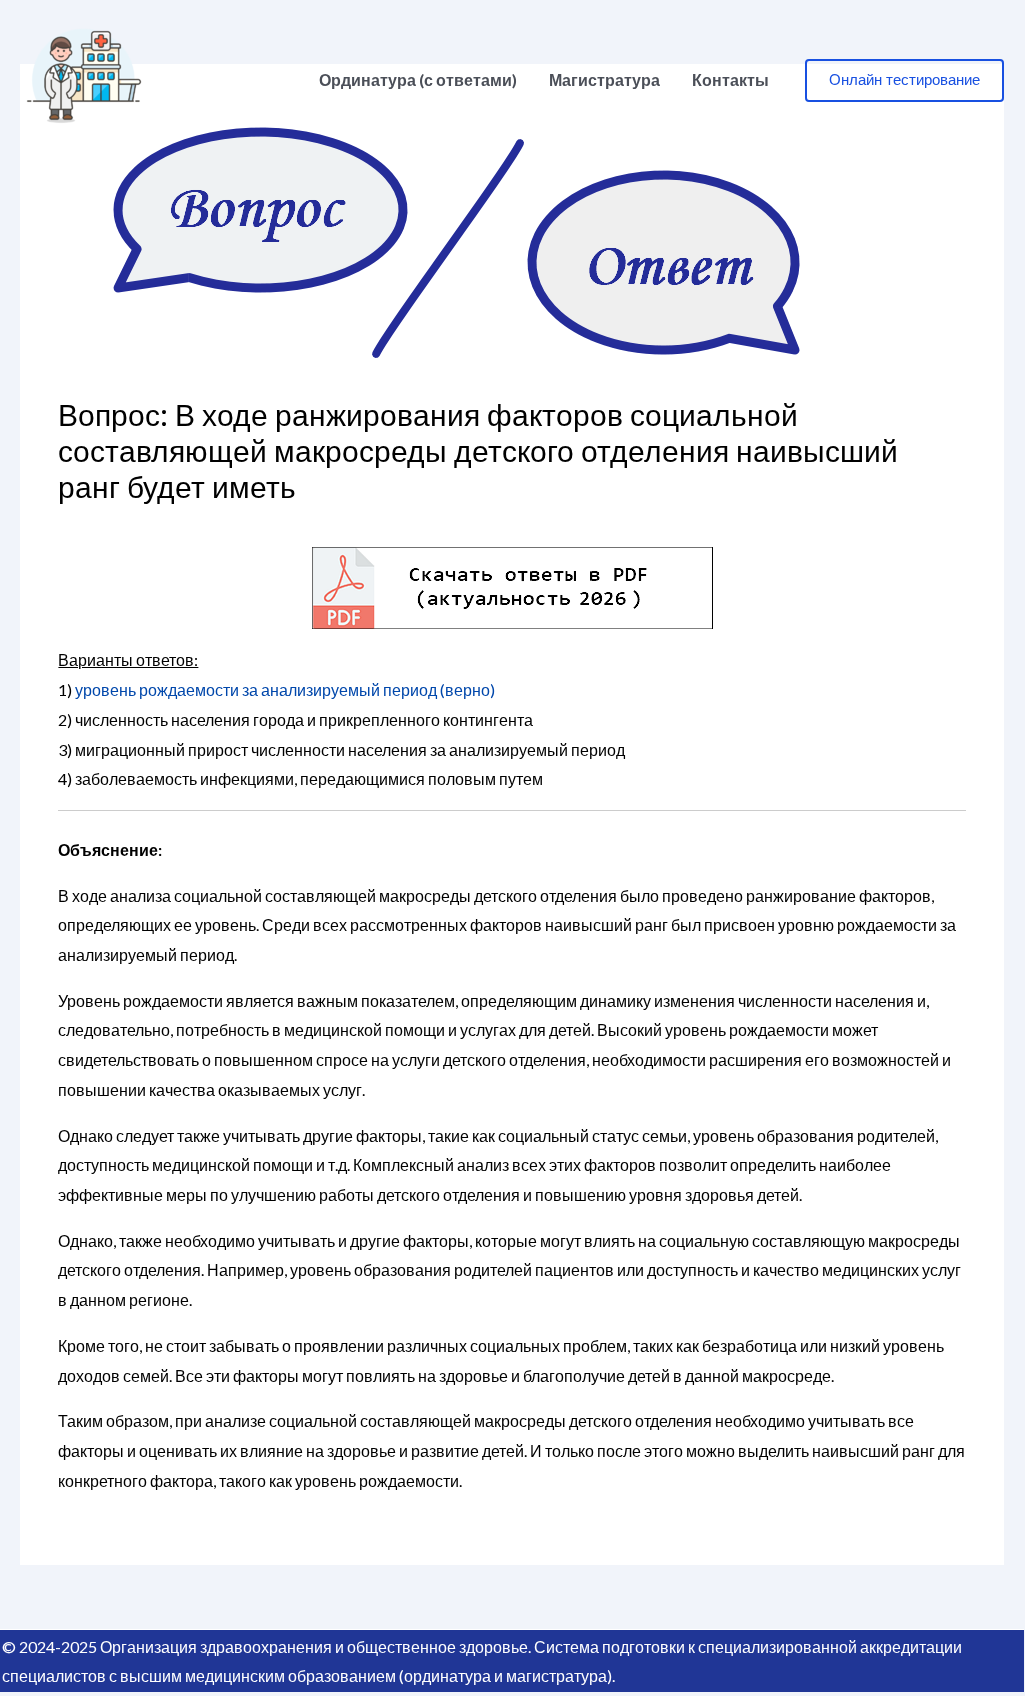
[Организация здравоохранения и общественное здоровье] (84, 77)
